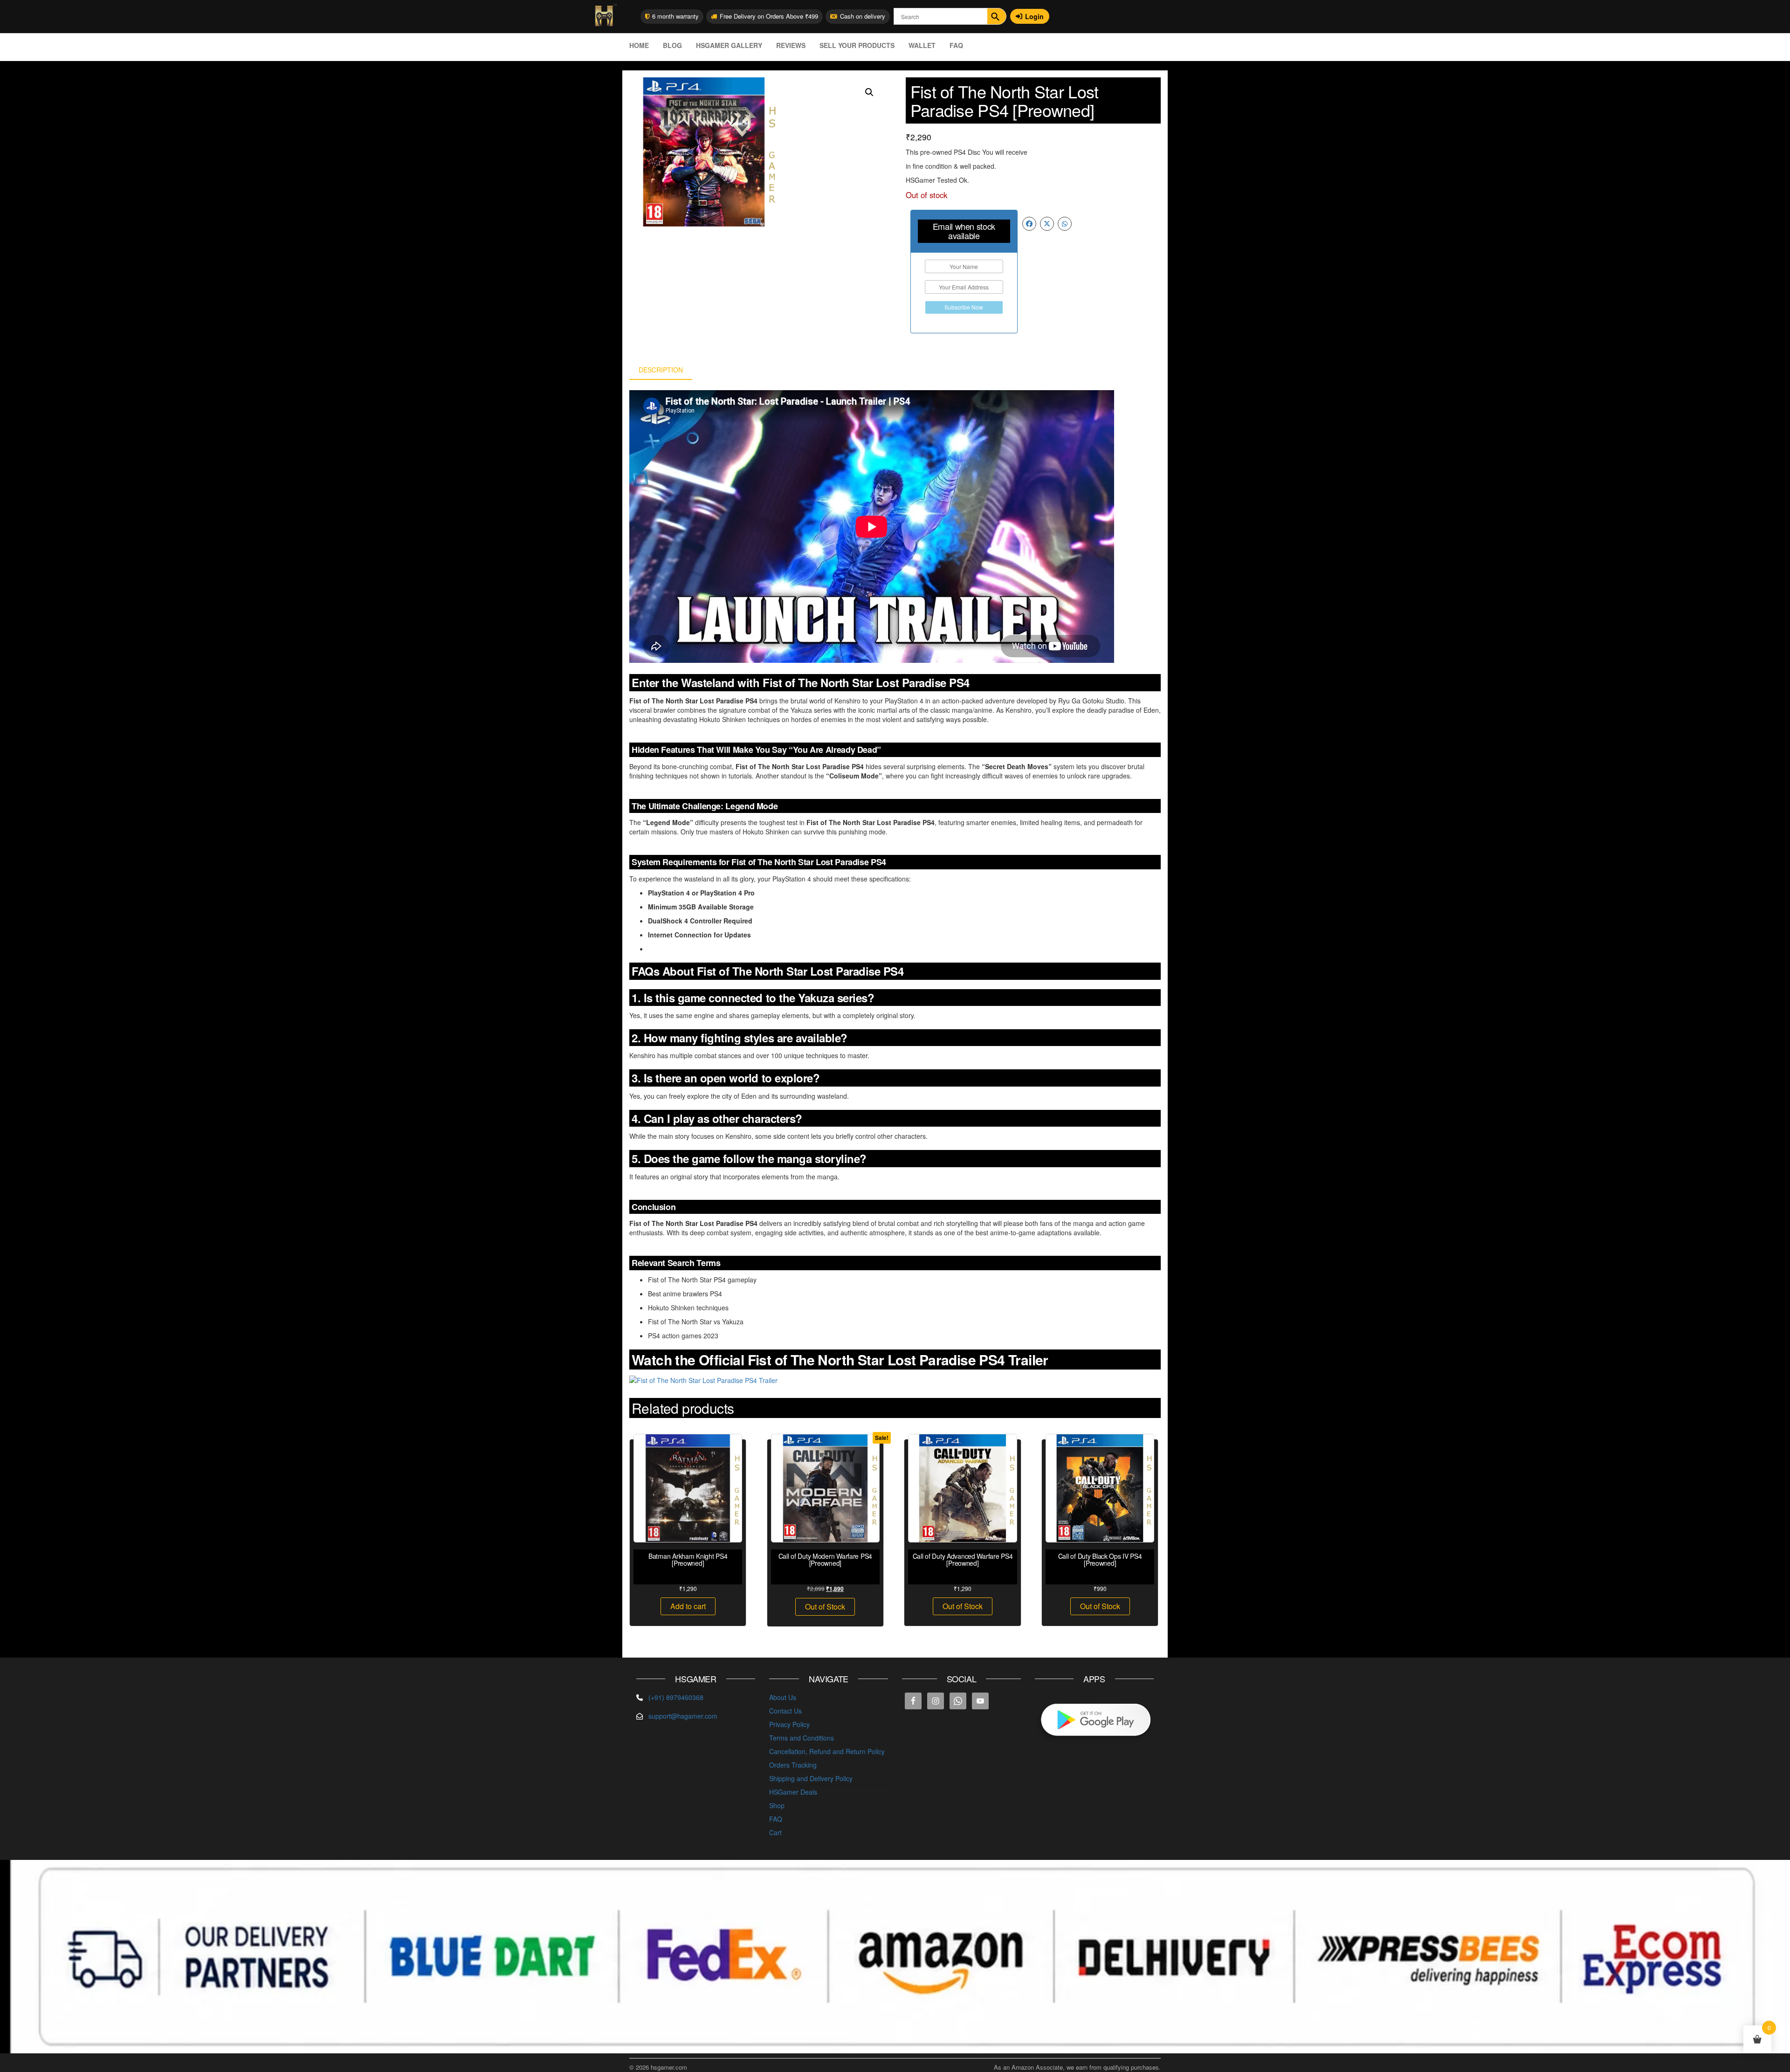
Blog (672, 45)
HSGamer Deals (793, 1792)
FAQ (956, 45)
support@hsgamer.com (683, 1716)
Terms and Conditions (802, 1738)
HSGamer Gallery (729, 45)
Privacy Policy (789, 1724)
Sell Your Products (857, 45)
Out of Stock (825, 1607)
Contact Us (785, 1711)
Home (639, 45)
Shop (777, 1805)
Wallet (922, 45)
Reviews (791, 45)
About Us (783, 1697)
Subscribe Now (964, 307)
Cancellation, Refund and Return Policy (827, 1751)
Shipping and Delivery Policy (811, 1778)
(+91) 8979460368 (676, 1697)
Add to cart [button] (688, 1606)
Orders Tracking (793, 1765)
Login (1034, 16)
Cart (775, 1832)
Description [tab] (661, 370)
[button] (869, 92)
